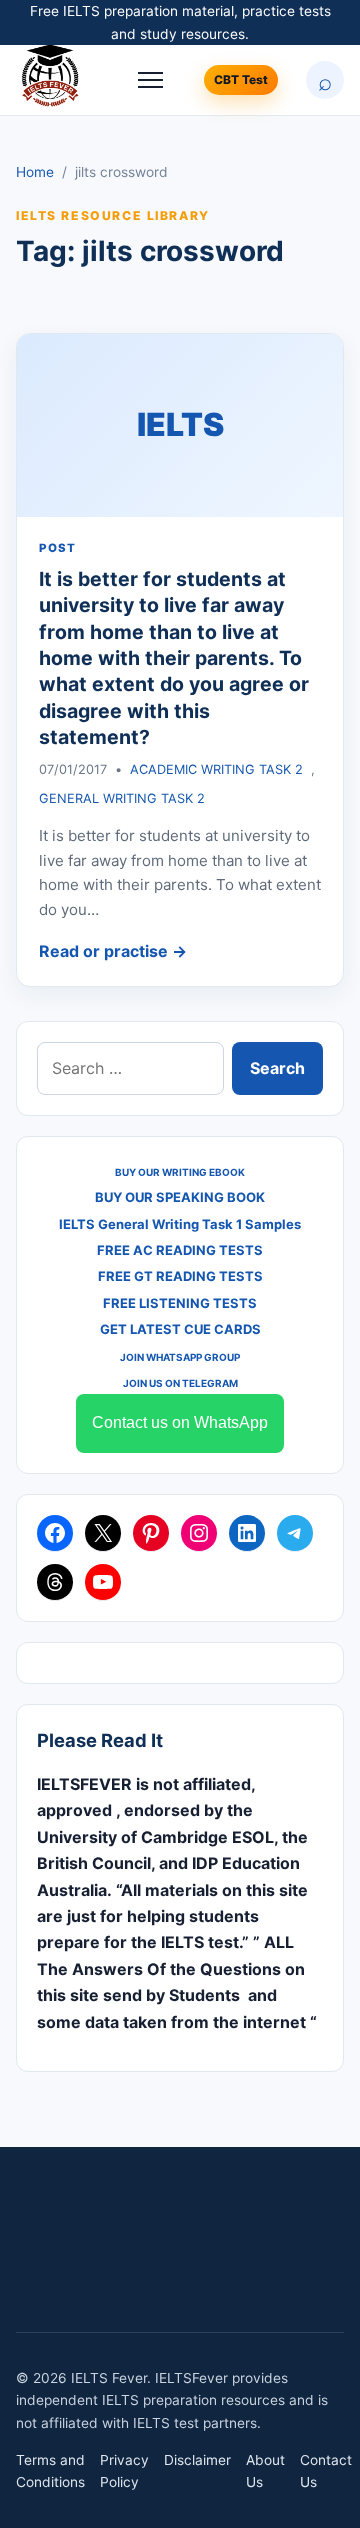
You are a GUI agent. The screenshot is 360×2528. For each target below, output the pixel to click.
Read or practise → (113, 951)
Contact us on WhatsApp (180, 1422)
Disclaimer (197, 2460)
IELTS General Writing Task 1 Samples (180, 1224)
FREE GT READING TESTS (180, 1276)
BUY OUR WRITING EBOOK (180, 1172)
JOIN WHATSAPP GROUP (180, 1357)
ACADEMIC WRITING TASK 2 (216, 769)
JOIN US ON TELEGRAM (180, 1383)
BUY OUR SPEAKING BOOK (180, 1197)
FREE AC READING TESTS (180, 1250)
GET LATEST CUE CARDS (180, 1329)
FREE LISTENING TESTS (180, 1303)
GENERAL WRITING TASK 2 (122, 798)
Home (35, 172)
